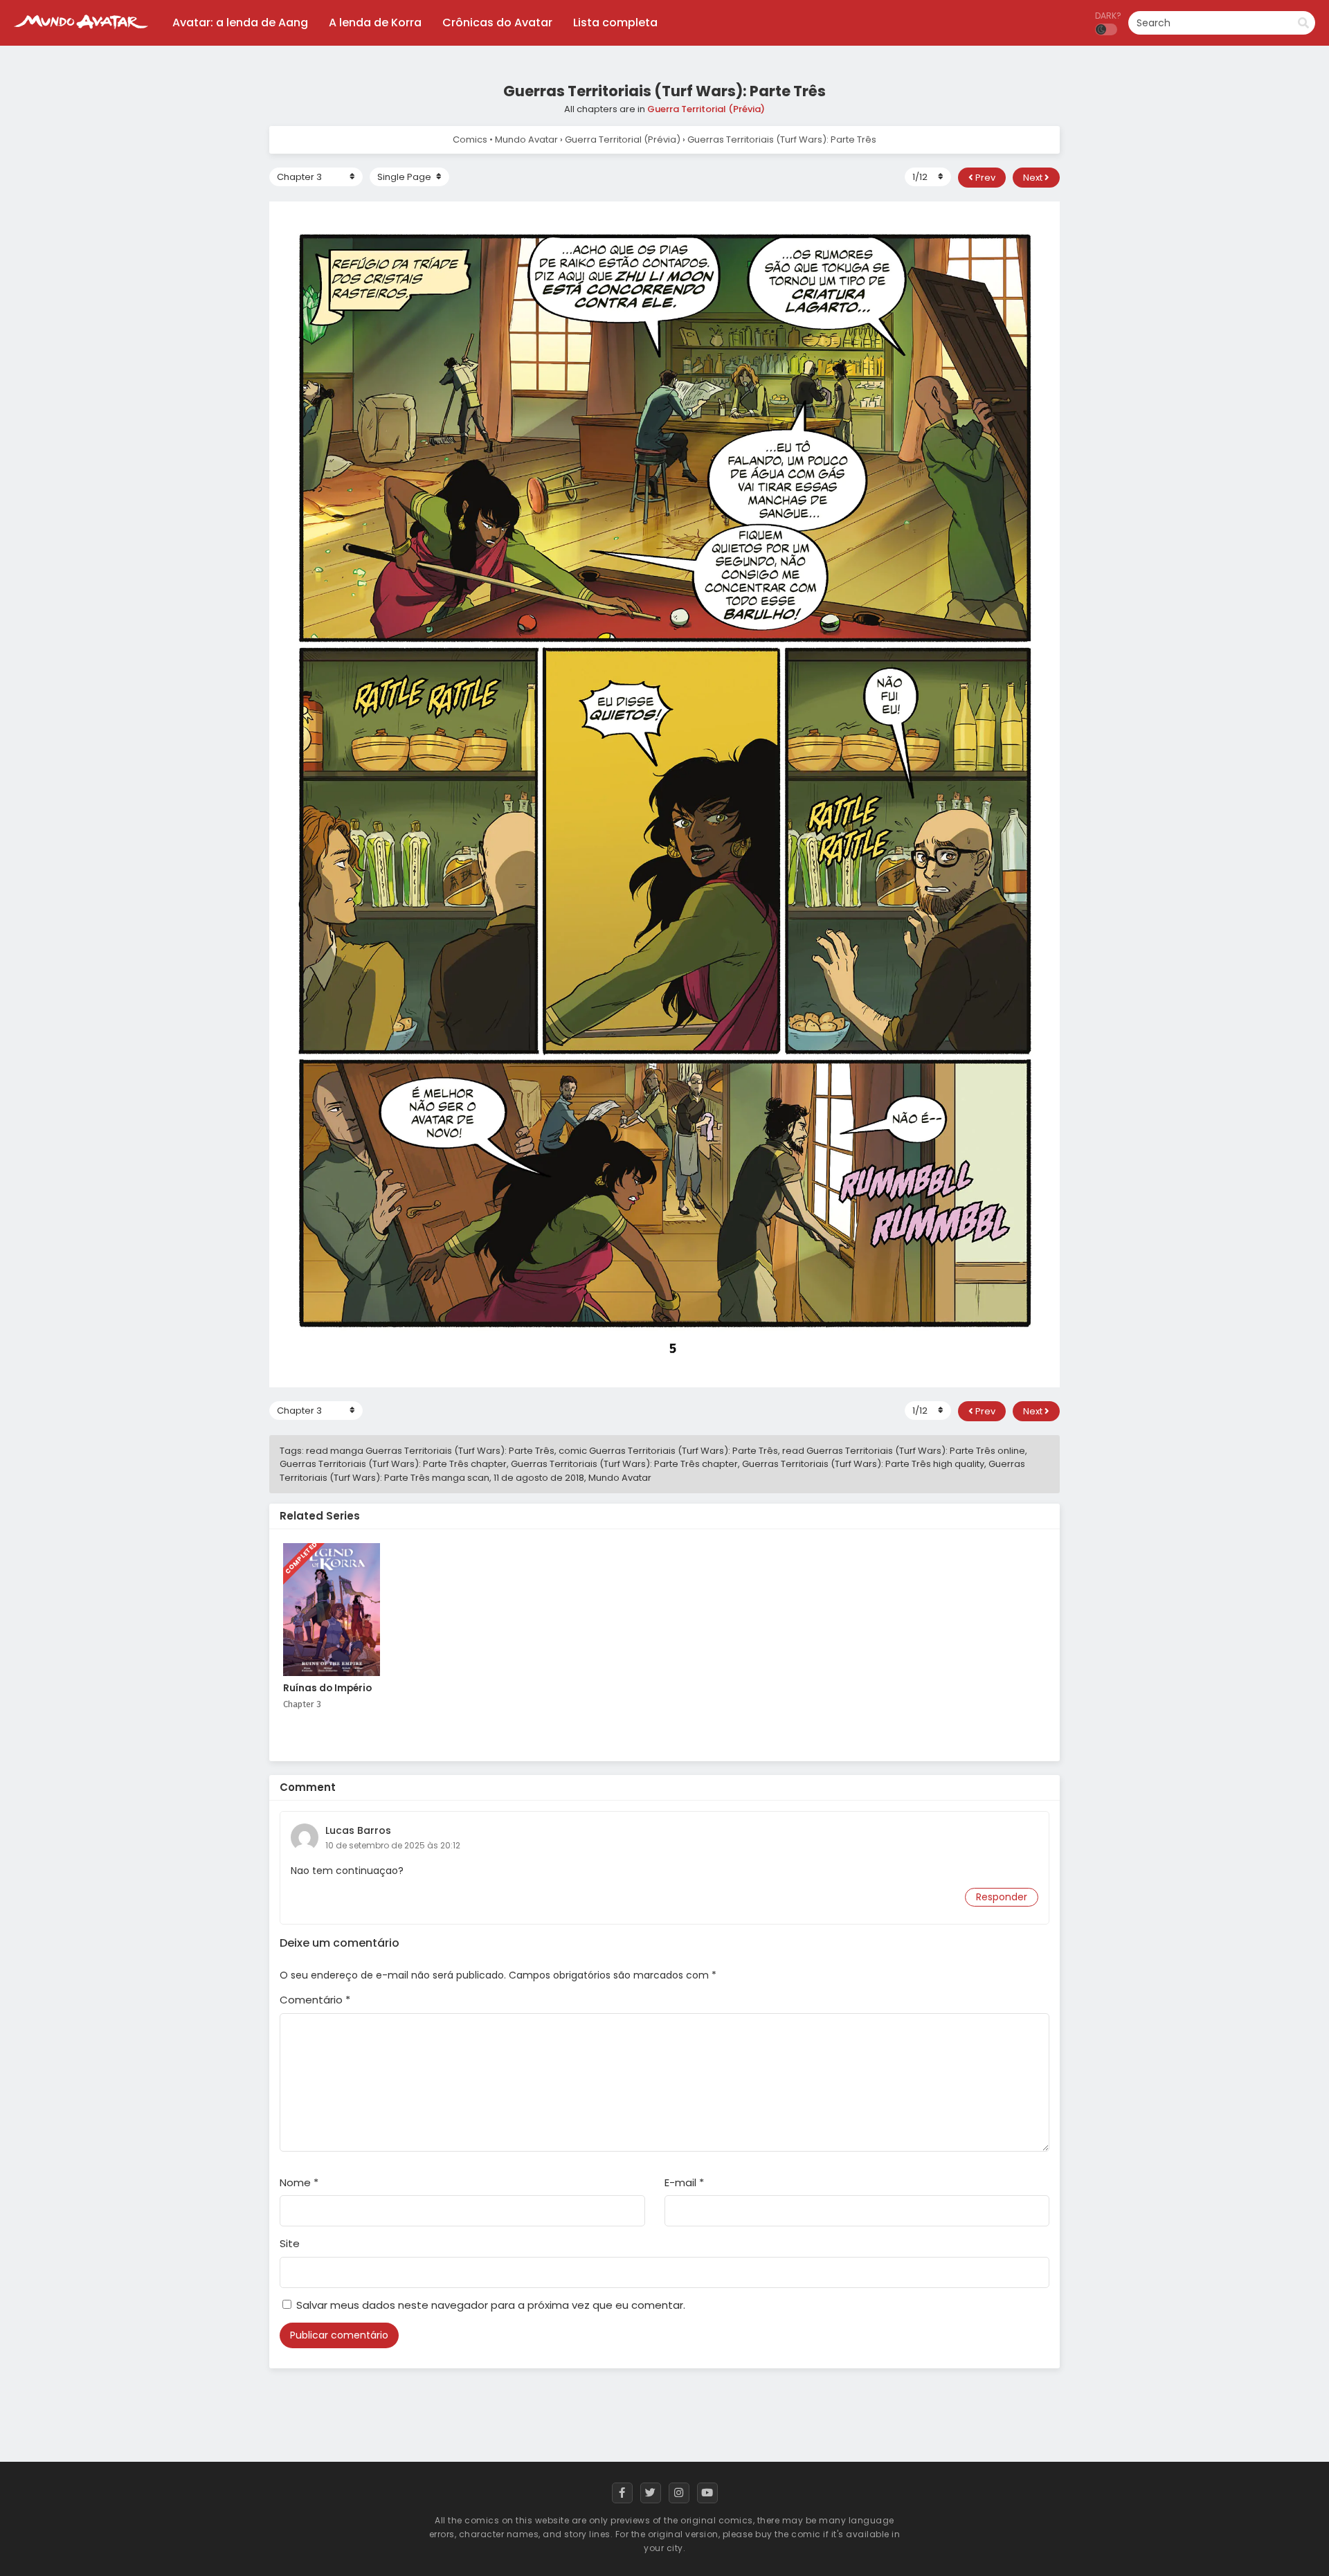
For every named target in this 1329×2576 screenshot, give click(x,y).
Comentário (315, 2000)
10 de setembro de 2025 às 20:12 (393, 1845)
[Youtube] (707, 2493)
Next (1034, 178)
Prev (984, 178)
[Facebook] (622, 2493)
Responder (1002, 1897)
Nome (299, 2182)
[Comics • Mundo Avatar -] (81, 35)
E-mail (684, 2182)
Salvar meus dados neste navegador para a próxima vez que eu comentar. (491, 2305)
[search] (1303, 24)
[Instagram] (679, 2493)
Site (290, 2243)
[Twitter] (651, 2493)
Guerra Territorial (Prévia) (706, 109)
